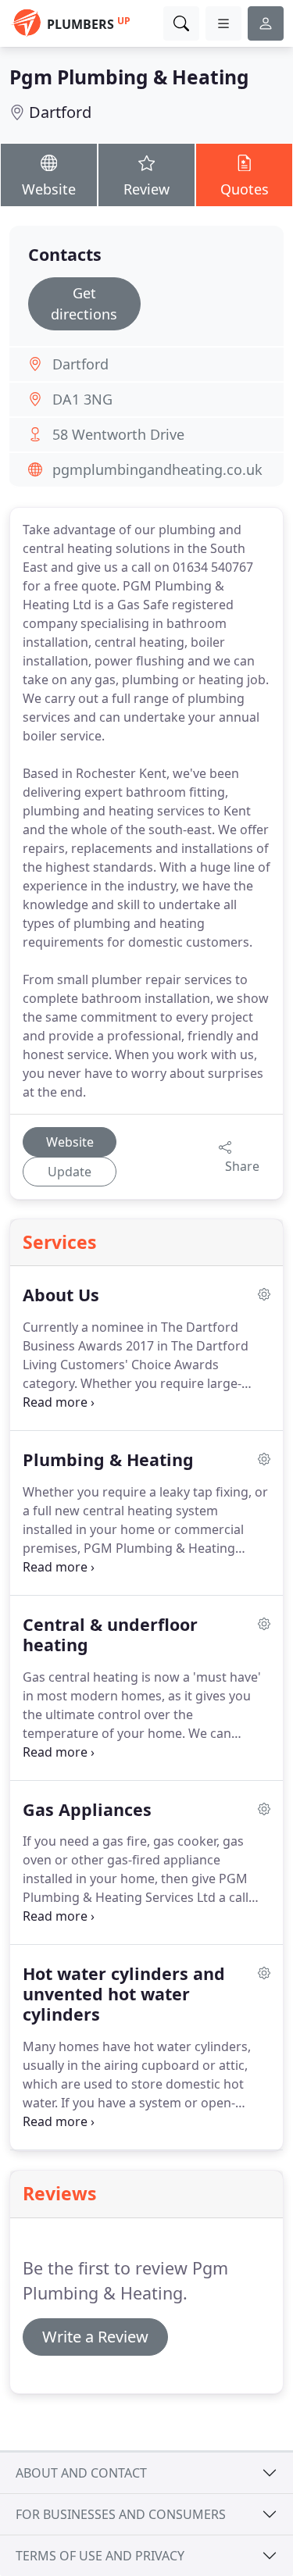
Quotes (245, 189)
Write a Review (95, 2337)
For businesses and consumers (121, 2514)
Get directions (84, 303)
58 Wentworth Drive (118, 434)
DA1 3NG (82, 399)
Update (70, 1172)
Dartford (60, 112)
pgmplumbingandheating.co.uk (157, 469)
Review (146, 189)
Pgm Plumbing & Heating (129, 77)
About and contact (81, 2473)
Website (49, 189)
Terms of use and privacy (100, 2556)
